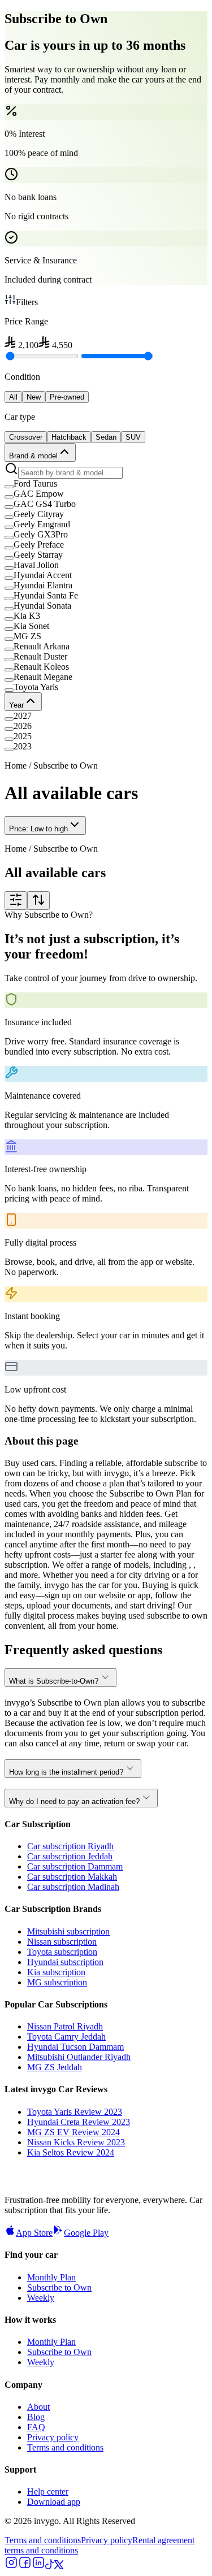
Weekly (41, 2298)
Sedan (106, 437)
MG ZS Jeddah (55, 2067)
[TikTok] (50, 2566)
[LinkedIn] (38, 2566)
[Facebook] (25, 2566)
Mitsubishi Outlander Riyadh (79, 2057)
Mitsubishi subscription (68, 1931)
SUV (133, 437)
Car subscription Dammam (75, 1866)
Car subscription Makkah (72, 1877)
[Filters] (16, 901)
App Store (34, 2233)
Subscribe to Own (59, 2287)
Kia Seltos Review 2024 (71, 2152)
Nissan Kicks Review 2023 (76, 2142)
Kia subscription (56, 1972)
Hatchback (69, 437)
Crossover (26, 437)
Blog (36, 2417)
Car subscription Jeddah (70, 1856)
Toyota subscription (62, 1952)
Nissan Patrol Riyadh (65, 2026)
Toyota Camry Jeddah (66, 2037)
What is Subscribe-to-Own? (54, 1681)
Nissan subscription (62, 1942)
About (38, 2407)
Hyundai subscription (65, 1962)
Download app (54, 2502)
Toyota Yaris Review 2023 (75, 2112)
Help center (48, 2492)
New (34, 397)
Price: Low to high (38, 829)
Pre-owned (67, 397)
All (13, 397)
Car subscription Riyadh (70, 1846)
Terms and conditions (65, 2447)
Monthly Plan (51, 2277)
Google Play (86, 2233)
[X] (59, 2566)
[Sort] (38, 901)
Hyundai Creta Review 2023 (79, 2122)
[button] (106, 484)
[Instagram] (11, 2566)
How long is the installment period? (66, 1772)
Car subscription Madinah (73, 1887)
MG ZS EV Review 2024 (73, 2132)
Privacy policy (53, 2437)
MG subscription (57, 1982)
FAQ (36, 2427)
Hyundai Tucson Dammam (75, 2047)
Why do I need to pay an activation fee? (74, 1801)
